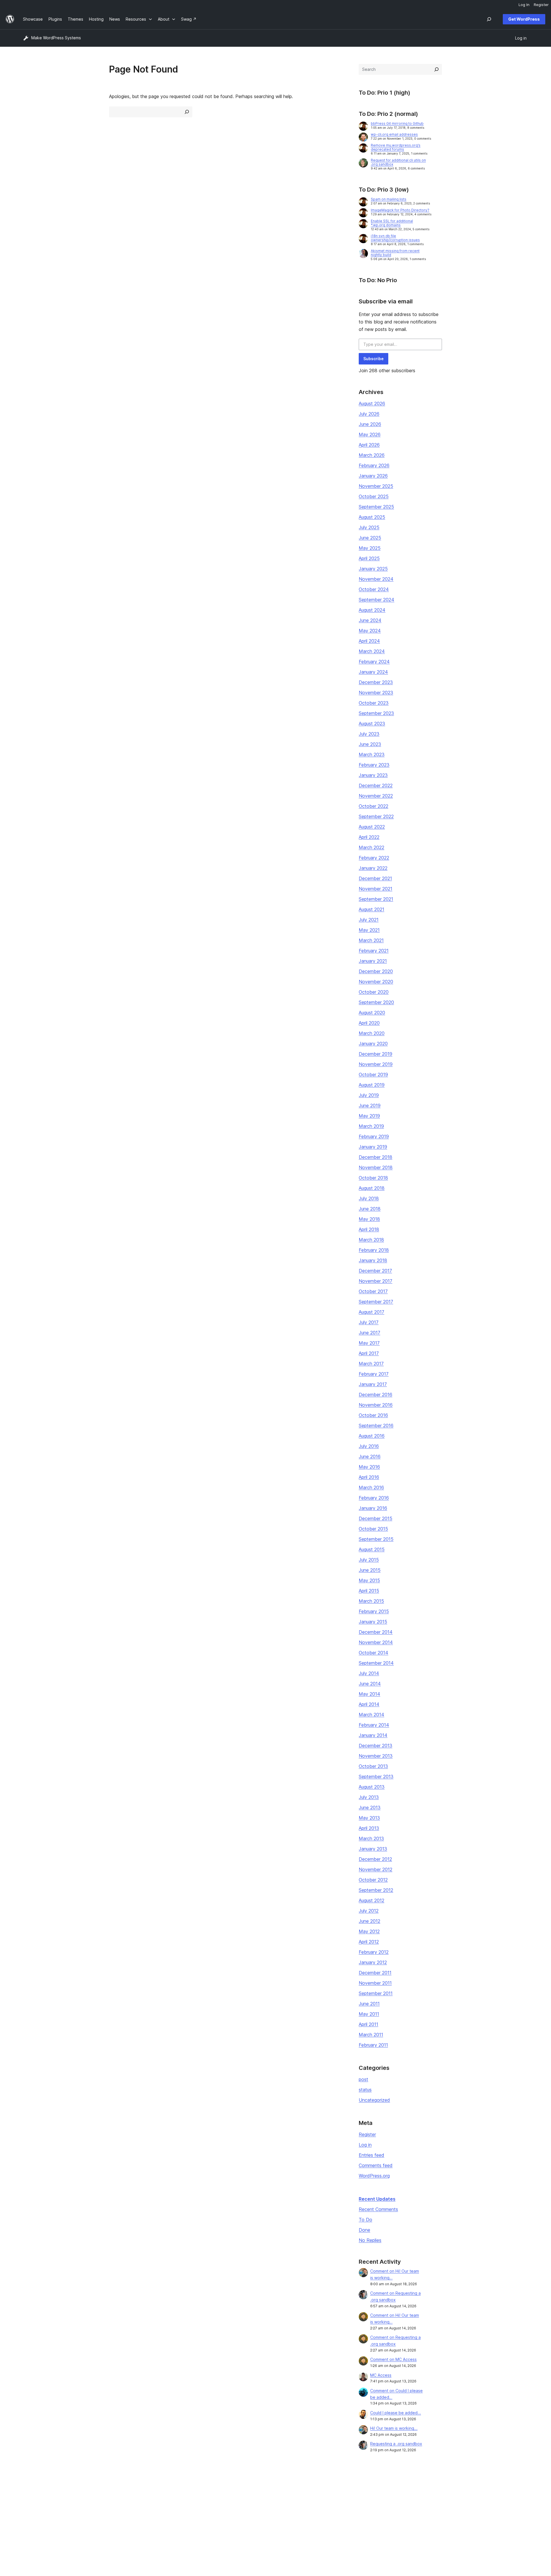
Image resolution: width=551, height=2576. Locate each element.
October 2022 (374, 806)
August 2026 (372, 403)
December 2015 (376, 1518)
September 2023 (376, 713)
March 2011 (371, 2035)
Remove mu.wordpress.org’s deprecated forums (396, 147)
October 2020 (374, 992)
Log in (365, 2145)
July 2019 (369, 1095)
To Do (365, 2220)
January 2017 (373, 1384)
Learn (233, 2494)
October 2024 (374, 589)
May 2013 (369, 1818)
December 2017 (375, 1271)
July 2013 (369, 1797)
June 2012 (369, 1921)
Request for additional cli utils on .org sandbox (398, 162)
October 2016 (373, 1415)
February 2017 (374, 1374)
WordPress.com (449, 2494)
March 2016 (371, 1487)
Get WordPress (524, 19)
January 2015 (373, 1622)
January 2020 (373, 1044)
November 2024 (376, 579)
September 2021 (376, 899)
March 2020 (372, 1033)
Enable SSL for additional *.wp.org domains (392, 223)
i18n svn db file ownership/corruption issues (395, 238)
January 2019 (373, 1147)
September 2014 (376, 1663)
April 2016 (369, 1477)
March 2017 (371, 1364)
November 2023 (376, 693)
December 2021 (375, 878)
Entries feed (371, 2155)
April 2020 (369, 1023)
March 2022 (371, 847)
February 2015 (374, 1611)
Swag (337, 2521)
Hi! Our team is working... (394, 2428)
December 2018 (376, 1157)
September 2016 (376, 1426)
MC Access (381, 2375)
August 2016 (372, 1436)
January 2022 (373, 868)
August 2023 (372, 724)
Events (336, 2503)
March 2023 (372, 754)
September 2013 (376, 1777)
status (365, 2090)
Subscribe (374, 359)
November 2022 (376, 796)
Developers (238, 2512)
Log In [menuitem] (524, 5)
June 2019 (370, 1105)
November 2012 (376, 1869)
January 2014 (373, 1735)
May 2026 (370, 434)
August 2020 (372, 1013)
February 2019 (374, 1136)
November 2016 (376, 1405)
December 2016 (376, 1395)
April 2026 (369, 445)
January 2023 (373, 775)
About (29, 2494)
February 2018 (374, 1250)
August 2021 (371, 909)
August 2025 (372, 517)
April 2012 (369, 1942)
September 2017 (376, 1302)
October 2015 (373, 1529)
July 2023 (369, 734)
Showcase (135, 2494)
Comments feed (376, 2165)
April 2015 (369, 1591)
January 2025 (373, 569)
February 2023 (374, 765)
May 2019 (369, 1116)
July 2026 (369, 414)
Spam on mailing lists (389, 199)
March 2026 (372, 455)
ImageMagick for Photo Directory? (400, 210)
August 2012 (371, 1900)
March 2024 (372, 651)
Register (367, 2134)
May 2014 (369, 1694)
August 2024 (372, 610)
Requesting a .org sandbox (396, 2444)
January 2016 (373, 1508)
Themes (133, 2503)
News (28, 2503)
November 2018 (376, 1167)
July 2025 (369, 527)
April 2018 (369, 1229)
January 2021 (373, 961)
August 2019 (372, 1085)
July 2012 (369, 1911)
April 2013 (369, 1828)
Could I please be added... (396, 2413)
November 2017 (376, 1281)
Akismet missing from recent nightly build (395, 253)
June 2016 (370, 1456)
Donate (339, 2512)
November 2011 (375, 1983)
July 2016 (369, 1446)
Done (364, 2230)
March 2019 (371, 1126)
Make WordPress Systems (56, 38)
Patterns (133, 2521)
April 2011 (368, 2024)
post (363, 2079)
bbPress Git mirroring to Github (397, 123)
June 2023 (370, 744)
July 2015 (369, 1560)
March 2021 (371, 940)
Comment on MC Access (393, 2359)
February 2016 (374, 1498)
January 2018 (373, 1260)
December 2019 (376, 1054)
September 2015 (376, 1539)
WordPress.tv (242, 2521)
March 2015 (371, 1601)
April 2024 (369, 641)
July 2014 (369, 1673)
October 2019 (373, 1075)
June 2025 (370, 538)
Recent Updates (377, 2199)
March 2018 (371, 1240)
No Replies (370, 2240)
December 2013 (376, 1746)
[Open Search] (489, 19)
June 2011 (369, 2004)
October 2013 (373, 1766)
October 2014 (374, 1653)
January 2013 (373, 1849)
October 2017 (373, 1291)
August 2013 (372, 1787)
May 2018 (369, 1219)
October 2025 (374, 496)
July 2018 (369, 1198)
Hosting (30, 2512)
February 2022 (374, 858)
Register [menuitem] (541, 5)
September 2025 (376, 507)
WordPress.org (374, 2176)
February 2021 (374, 951)
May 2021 (369, 930)
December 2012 (375, 1859)
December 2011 (375, 1973)
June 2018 (370, 1209)
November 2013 (376, 1756)
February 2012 (374, 1952)
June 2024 (370, 620)
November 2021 (376, 889)
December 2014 (376, 1632)
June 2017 (369, 1333)
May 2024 (370, 631)
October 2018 (373, 1178)
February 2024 (374, 662)
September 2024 (377, 600)
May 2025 (370, 548)
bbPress (442, 2512)
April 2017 (369, 1353)
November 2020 (376, 982)
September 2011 (376, 1993)
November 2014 (376, 1642)
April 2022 (369, 837)
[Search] (436, 69)
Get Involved (342, 2494)
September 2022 (376, 816)
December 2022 (376, 785)
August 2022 (372, 827)
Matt (438, 2503)
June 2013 (370, 1807)
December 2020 (376, 971)
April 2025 (369, 558)
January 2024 (373, 672)
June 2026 (370, 424)
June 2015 (370, 1570)
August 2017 (371, 1312)
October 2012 (373, 1880)
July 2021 (369, 920)
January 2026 (373, 476)
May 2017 (369, 1343)
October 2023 (374, 703)
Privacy (30, 2521)
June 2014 (370, 1684)
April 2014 (369, 1704)
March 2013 (371, 1838)
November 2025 (376, 486)
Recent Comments (378, 2209)
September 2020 (376, 1002)
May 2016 (369, 1467)
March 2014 (371, 1715)
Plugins (132, 2512)
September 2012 (376, 1890)
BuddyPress (446, 2521)
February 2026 (374, 465)
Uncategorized (374, 2100)
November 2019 (376, 1064)
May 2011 (369, 2014)
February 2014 (374, 1725)
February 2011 (373, 2045)
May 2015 (369, 1580)
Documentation (242, 2503)
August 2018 (372, 1188)
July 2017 (369, 1322)
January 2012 (373, 1962)
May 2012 (369, 1931)
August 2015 (372, 1549)
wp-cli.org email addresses (394, 134)
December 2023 (376, 682)
